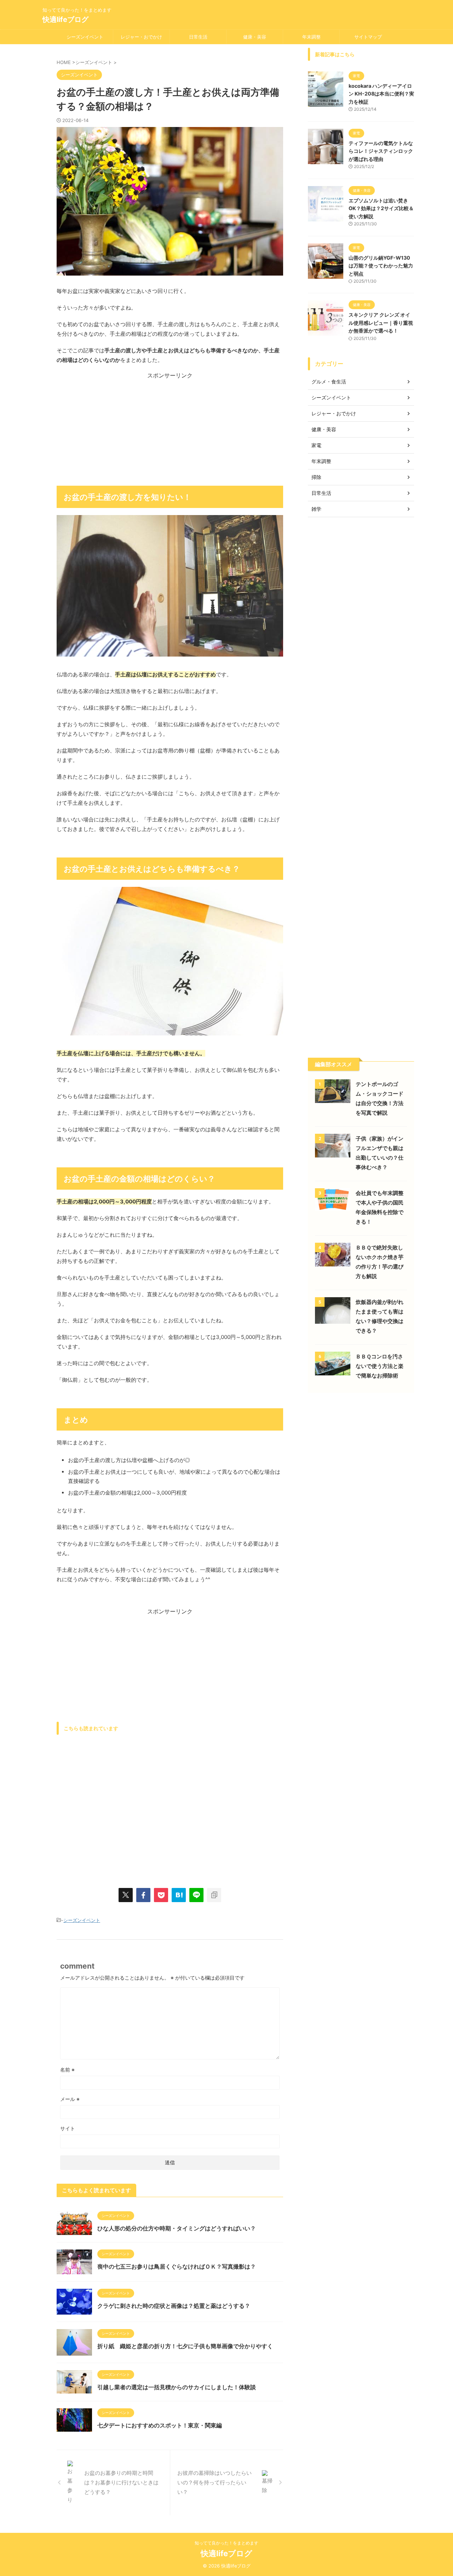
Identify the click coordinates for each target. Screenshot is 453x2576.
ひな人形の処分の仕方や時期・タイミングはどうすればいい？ (177, 2228)
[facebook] (143, 1895)
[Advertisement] (170, 429)
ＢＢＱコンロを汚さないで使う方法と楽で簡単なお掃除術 (380, 1366)
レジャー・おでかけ (141, 37)
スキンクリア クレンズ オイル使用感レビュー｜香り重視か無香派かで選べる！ (381, 323)
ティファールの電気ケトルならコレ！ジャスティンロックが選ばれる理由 (381, 151)
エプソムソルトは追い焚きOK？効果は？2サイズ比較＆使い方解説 (381, 208)
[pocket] (161, 1895)
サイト (68, 2128)
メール (70, 2099)
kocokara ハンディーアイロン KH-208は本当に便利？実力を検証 (381, 94)
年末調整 (311, 37)
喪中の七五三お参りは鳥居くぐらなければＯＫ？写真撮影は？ (177, 2266)
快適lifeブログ (65, 19)
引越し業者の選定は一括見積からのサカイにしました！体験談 (177, 2387)
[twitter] (126, 1895)
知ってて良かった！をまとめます (226, 2543)
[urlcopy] (214, 1895)
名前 (67, 2070)
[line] (196, 1895)
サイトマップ (368, 37)
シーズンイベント (85, 37)
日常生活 (198, 37)
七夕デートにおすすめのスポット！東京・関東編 (160, 2425)
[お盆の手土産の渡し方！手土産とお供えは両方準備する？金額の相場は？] (179, 1895)
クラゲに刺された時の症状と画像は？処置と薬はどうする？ (174, 2306)
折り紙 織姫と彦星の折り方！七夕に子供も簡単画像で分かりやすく (185, 2346)
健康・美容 (255, 37)
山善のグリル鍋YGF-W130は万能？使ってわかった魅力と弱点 (381, 266)
